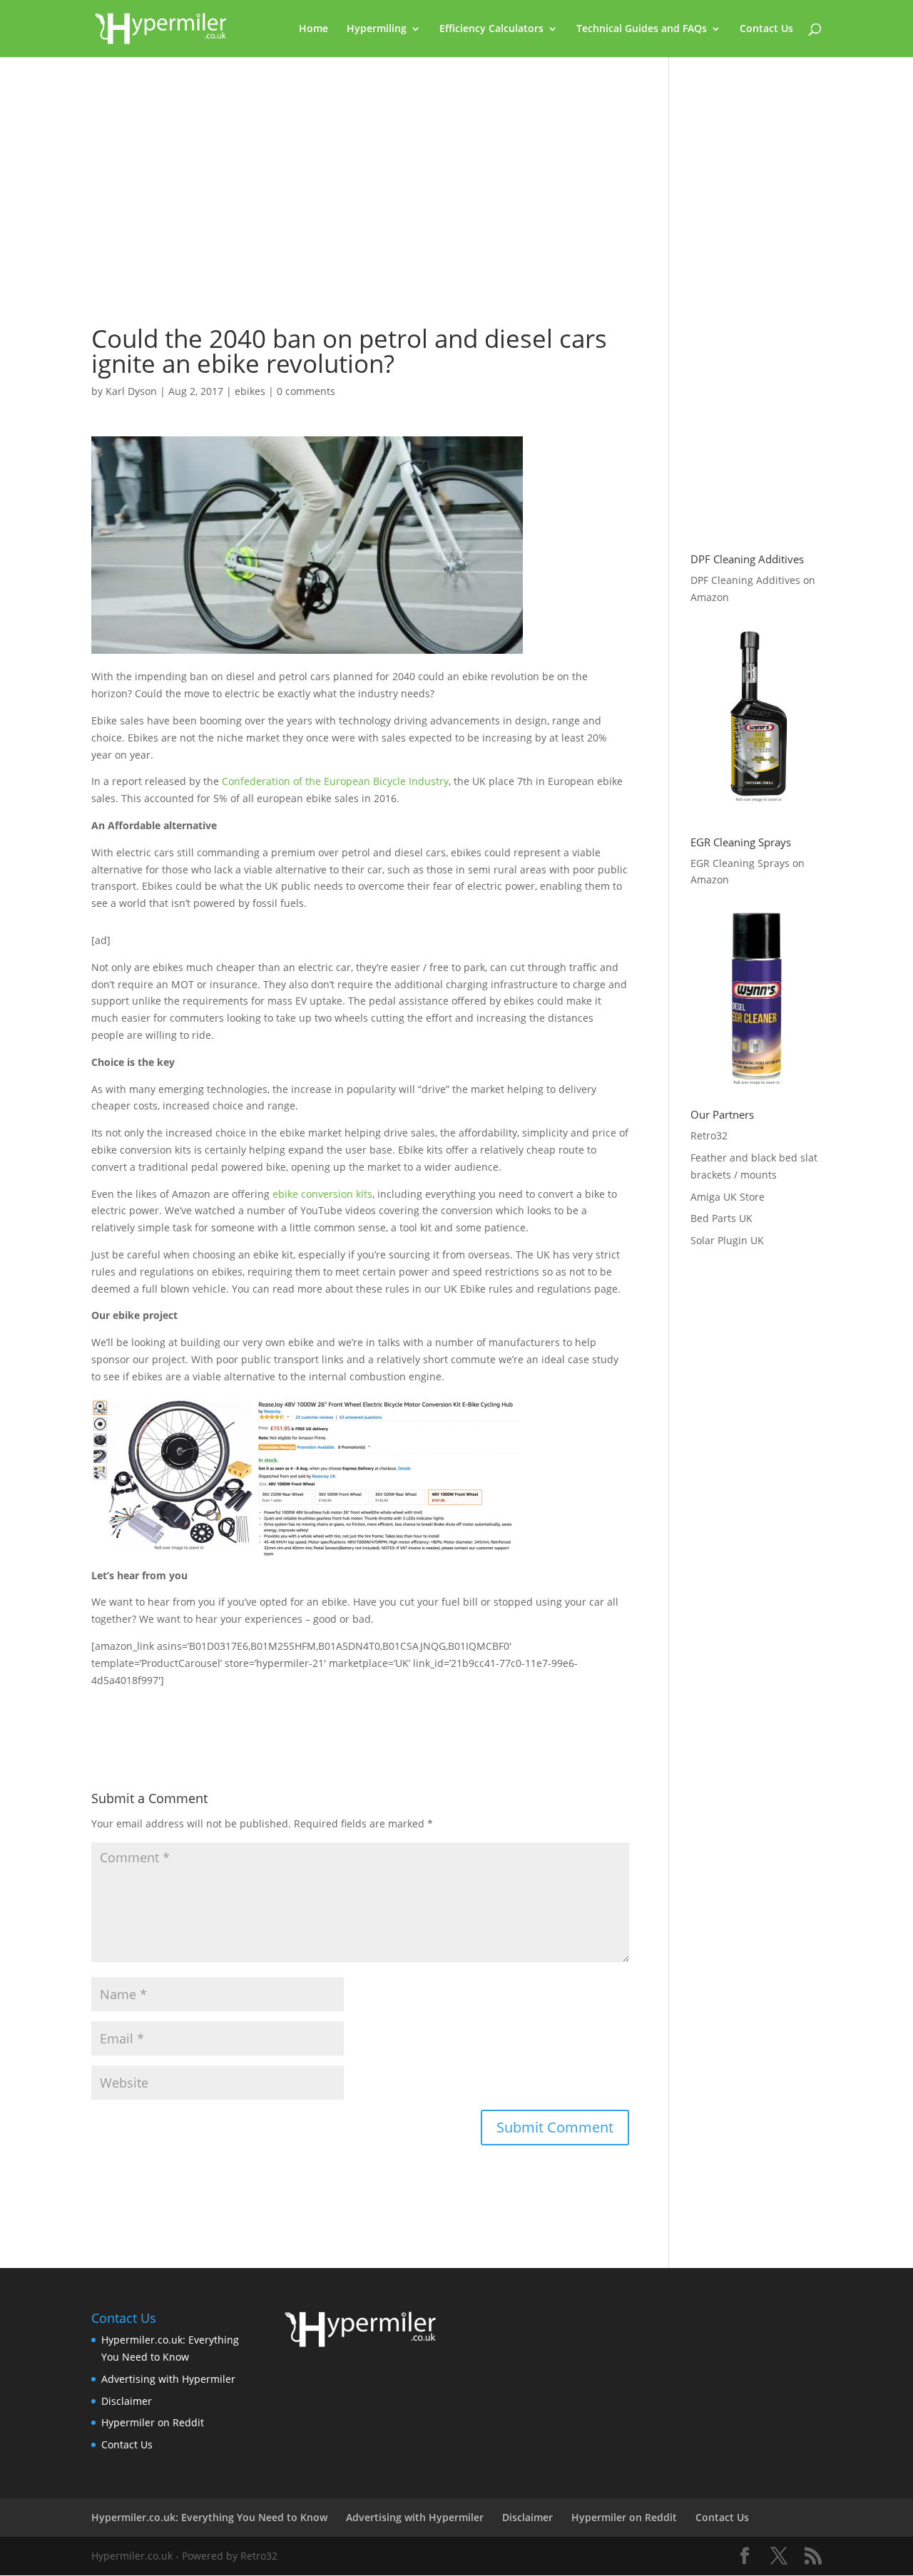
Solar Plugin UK (727, 1240)
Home (313, 29)
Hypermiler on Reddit (153, 2422)
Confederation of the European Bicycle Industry (335, 781)
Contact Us (766, 29)
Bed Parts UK (721, 1218)
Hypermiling (377, 29)
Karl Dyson (131, 391)
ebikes (250, 391)
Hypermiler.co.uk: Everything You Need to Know (209, 2517)
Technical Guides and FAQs (642, 29)
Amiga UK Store (728, 1197)
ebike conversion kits (322, 1194)
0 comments (306, 391)
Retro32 (709, 1135)
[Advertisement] (360, 197)
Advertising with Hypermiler (168, 2379)
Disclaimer (127, 2401)
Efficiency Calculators (491, 29)
